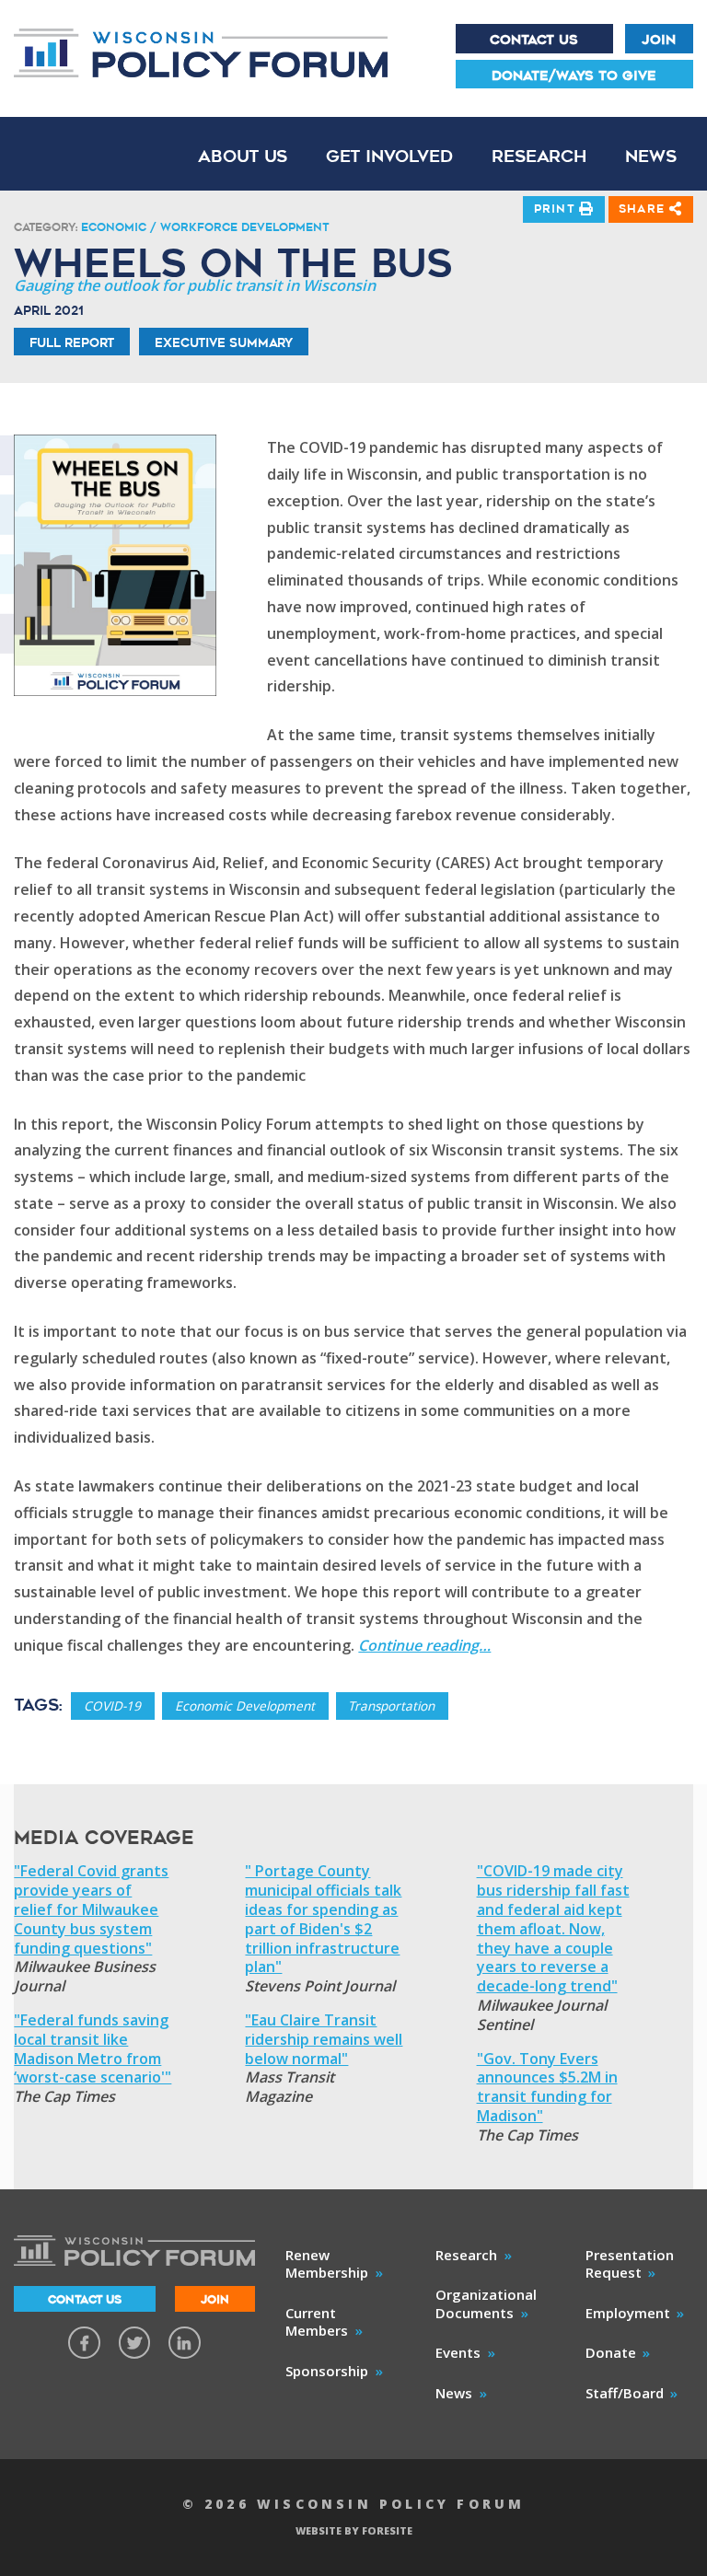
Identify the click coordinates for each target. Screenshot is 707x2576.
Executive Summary (224, 343)
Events (458, 2352)
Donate (611, 2352)
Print (556, 209)
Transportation (391, 1706)
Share (644, 209)
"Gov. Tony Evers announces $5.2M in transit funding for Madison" (547, 2088)
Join (659, 40)
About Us (243, 156)
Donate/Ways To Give (574, 75)
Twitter (135, 2343)
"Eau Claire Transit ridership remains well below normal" (324, 2039)
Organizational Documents (486, 2303)
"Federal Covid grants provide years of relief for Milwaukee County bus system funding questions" (91, 1909)
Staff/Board (625, 2393)
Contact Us (534, 40)
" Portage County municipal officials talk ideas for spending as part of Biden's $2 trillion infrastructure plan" (323, 1919)
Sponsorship (327, 2371)
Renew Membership (327, 2264)
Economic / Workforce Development (205, 227)
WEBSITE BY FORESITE (354, 2530)
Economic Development (245, 1706)
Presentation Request (630, 2264)
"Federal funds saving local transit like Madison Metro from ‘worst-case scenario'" (93, 2049)
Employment (628, 2313)
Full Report (72, 343)
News (651, 156)
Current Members (317, 2322)
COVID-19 (112, 1706)
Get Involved (389, 156)
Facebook (84, 2343)
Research (539, 156)
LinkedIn (185, 2343)
